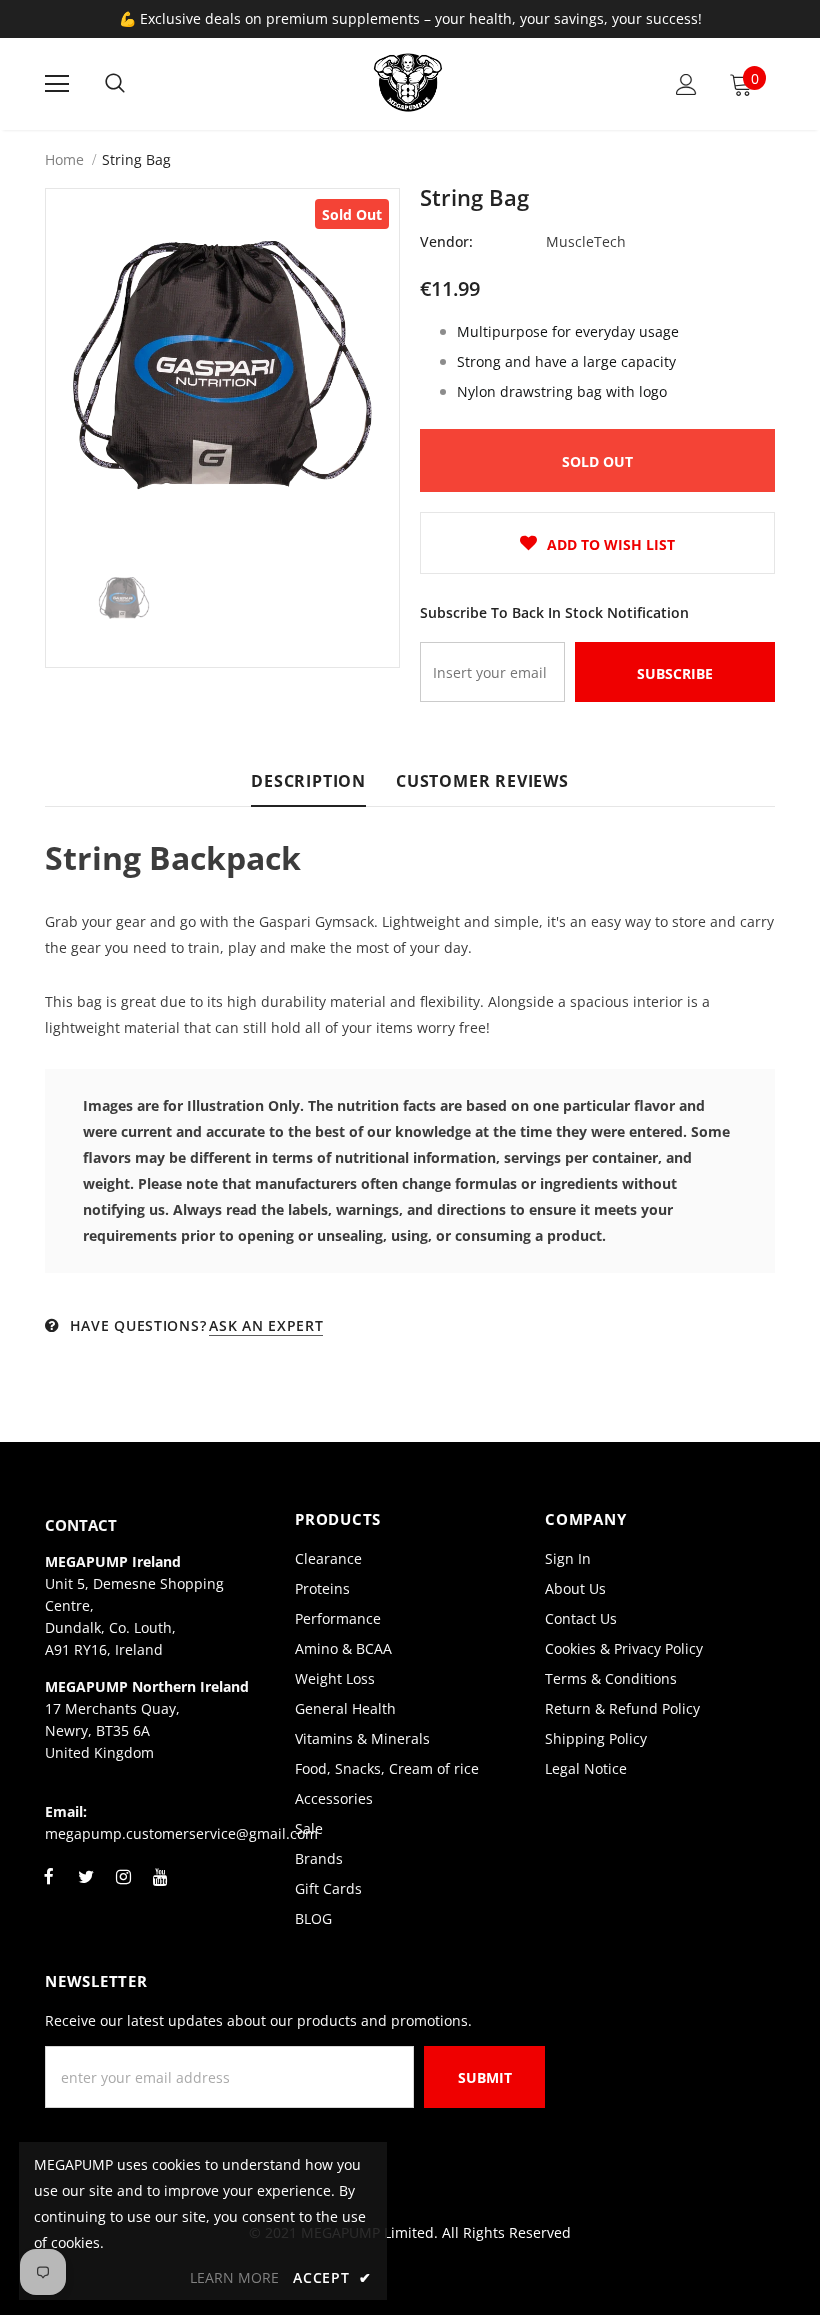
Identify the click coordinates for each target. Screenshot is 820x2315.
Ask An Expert (266, 1325)
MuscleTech (586, 241)
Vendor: (446, 241)
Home (64, 159)
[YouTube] (160, 1888)
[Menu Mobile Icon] (57, 84)
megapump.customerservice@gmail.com (181, 1833)
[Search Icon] (115, 84)
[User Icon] (686, 84)
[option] (222, 365)
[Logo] (408, 83)
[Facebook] (49, 1888)
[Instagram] (123, 1888)
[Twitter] (86, 1888)
